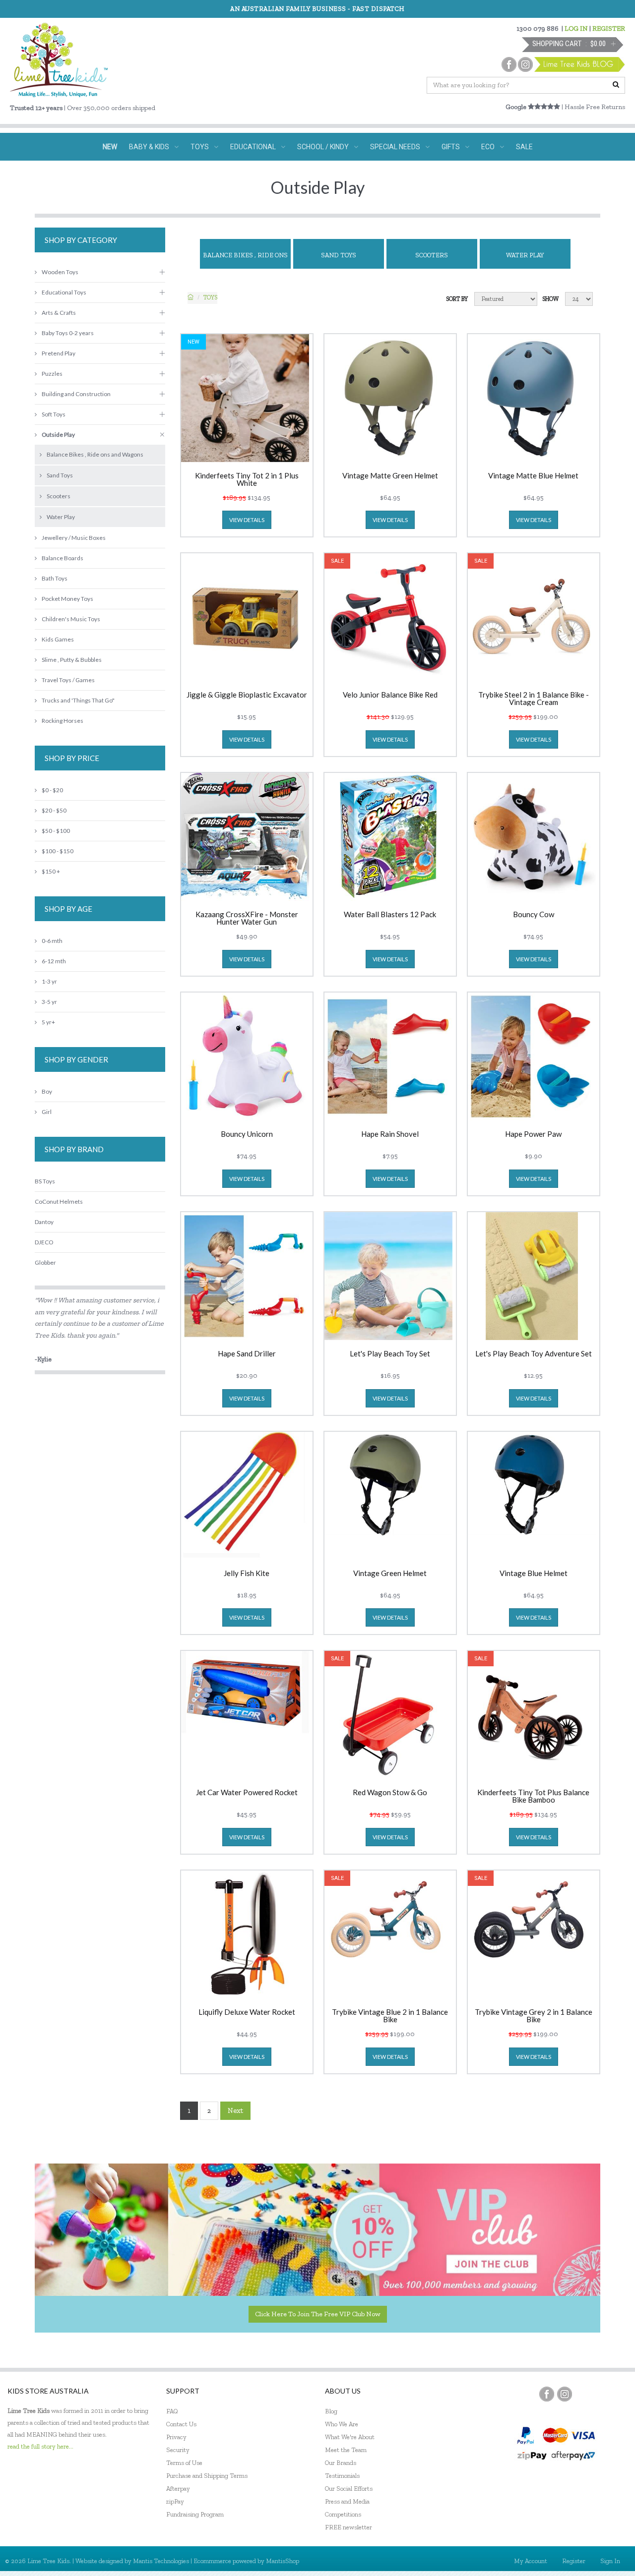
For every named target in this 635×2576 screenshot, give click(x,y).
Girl (47, 1112)
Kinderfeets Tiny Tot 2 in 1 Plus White (247, 479)
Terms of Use (184, 2463)
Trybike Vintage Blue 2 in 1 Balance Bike (390, 2016)
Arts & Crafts (59, 313)
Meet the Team (346, 2450)
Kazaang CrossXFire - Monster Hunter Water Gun (247, 918)
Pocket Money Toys (67, 599)
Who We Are (342, 2424)
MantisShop (283, 2561)
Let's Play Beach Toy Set (390, 1354)
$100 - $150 (58, 851)
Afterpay (178, 2488)
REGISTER (609, 29)
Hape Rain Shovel (390, 1134)
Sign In (610, 2561)
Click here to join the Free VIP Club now (318, 2314)
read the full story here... (40, 2446)
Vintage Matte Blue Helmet (533, 476)
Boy (47, 1091)
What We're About (350, 2437)
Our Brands (341, 2463)
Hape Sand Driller (247, 1354)
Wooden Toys (60, 272)
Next (235, 2110)
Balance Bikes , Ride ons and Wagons (245, 260)
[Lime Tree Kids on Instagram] (565, 2394)
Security (178, 2450)
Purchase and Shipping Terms (207, 2476)
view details (247, 520)
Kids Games (58, 639)
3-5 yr (49, 1002)
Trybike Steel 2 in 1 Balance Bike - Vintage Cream (534, 699)
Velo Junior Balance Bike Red (390, 695)
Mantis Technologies (161, 2561)
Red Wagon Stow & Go (390, 1793)
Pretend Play (59, 353)
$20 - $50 (54, 810)
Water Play (525, 255)
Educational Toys (64, 292)
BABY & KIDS (149, 147)
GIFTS (451, 147)
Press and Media (347, 2501)
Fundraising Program (195, 2514)
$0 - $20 (52, 790)
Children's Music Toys (71, 619)
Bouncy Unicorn (247, 1134)
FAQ (172, 2411)
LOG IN (576, 29)
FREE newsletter (349, 2527)
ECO (488, 147)
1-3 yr (49, 981)
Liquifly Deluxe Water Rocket (247, 2012)
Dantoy (44, 1222)
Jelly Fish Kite (247, 1574)
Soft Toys (54, 414)
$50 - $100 (56, 831)
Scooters (432, 255)
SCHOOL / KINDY (323, 147)
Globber (45, 1262)
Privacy (176, 2437)
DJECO (44, 1242)
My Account (531, 2561)
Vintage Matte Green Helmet (390, 476)
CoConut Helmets (59, 1201)
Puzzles (52, 374)
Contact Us (181, 2424)
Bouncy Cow (534, 915)
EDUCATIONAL (253, 147)
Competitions (343, 2514)
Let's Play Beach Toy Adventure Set (534, 1354)
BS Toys (45, 1181)
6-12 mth (54, 961)
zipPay (175, 2501)
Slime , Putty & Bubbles (72, 660)
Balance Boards (63, 558)
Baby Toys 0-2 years (68, 333)
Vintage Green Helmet (390, 1574)
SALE (524, 147)
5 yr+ (48, 1022)
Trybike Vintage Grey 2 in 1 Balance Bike (534, 2016)
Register (574, 2561)
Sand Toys (339, 255)
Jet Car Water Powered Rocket (247, 1793)
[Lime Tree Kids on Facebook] (547, 2394)
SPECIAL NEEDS (395, 147)
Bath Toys (55, 578)
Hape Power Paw (533, 1134)
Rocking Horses (63, 721)
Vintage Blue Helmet (534, 1574)
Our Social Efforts (349, 2488)
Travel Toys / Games (68, 680)
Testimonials (342, 2476)
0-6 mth (52, 941)
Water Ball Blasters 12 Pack (390, 915)
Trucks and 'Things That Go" (78, 700)
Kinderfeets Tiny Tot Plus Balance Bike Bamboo (533, 1796)
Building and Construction (76, 394)
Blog (331, 2411)
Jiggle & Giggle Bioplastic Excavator (247, 695)
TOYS (200, 147)
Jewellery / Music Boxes (74, 538)
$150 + (51, 871)
